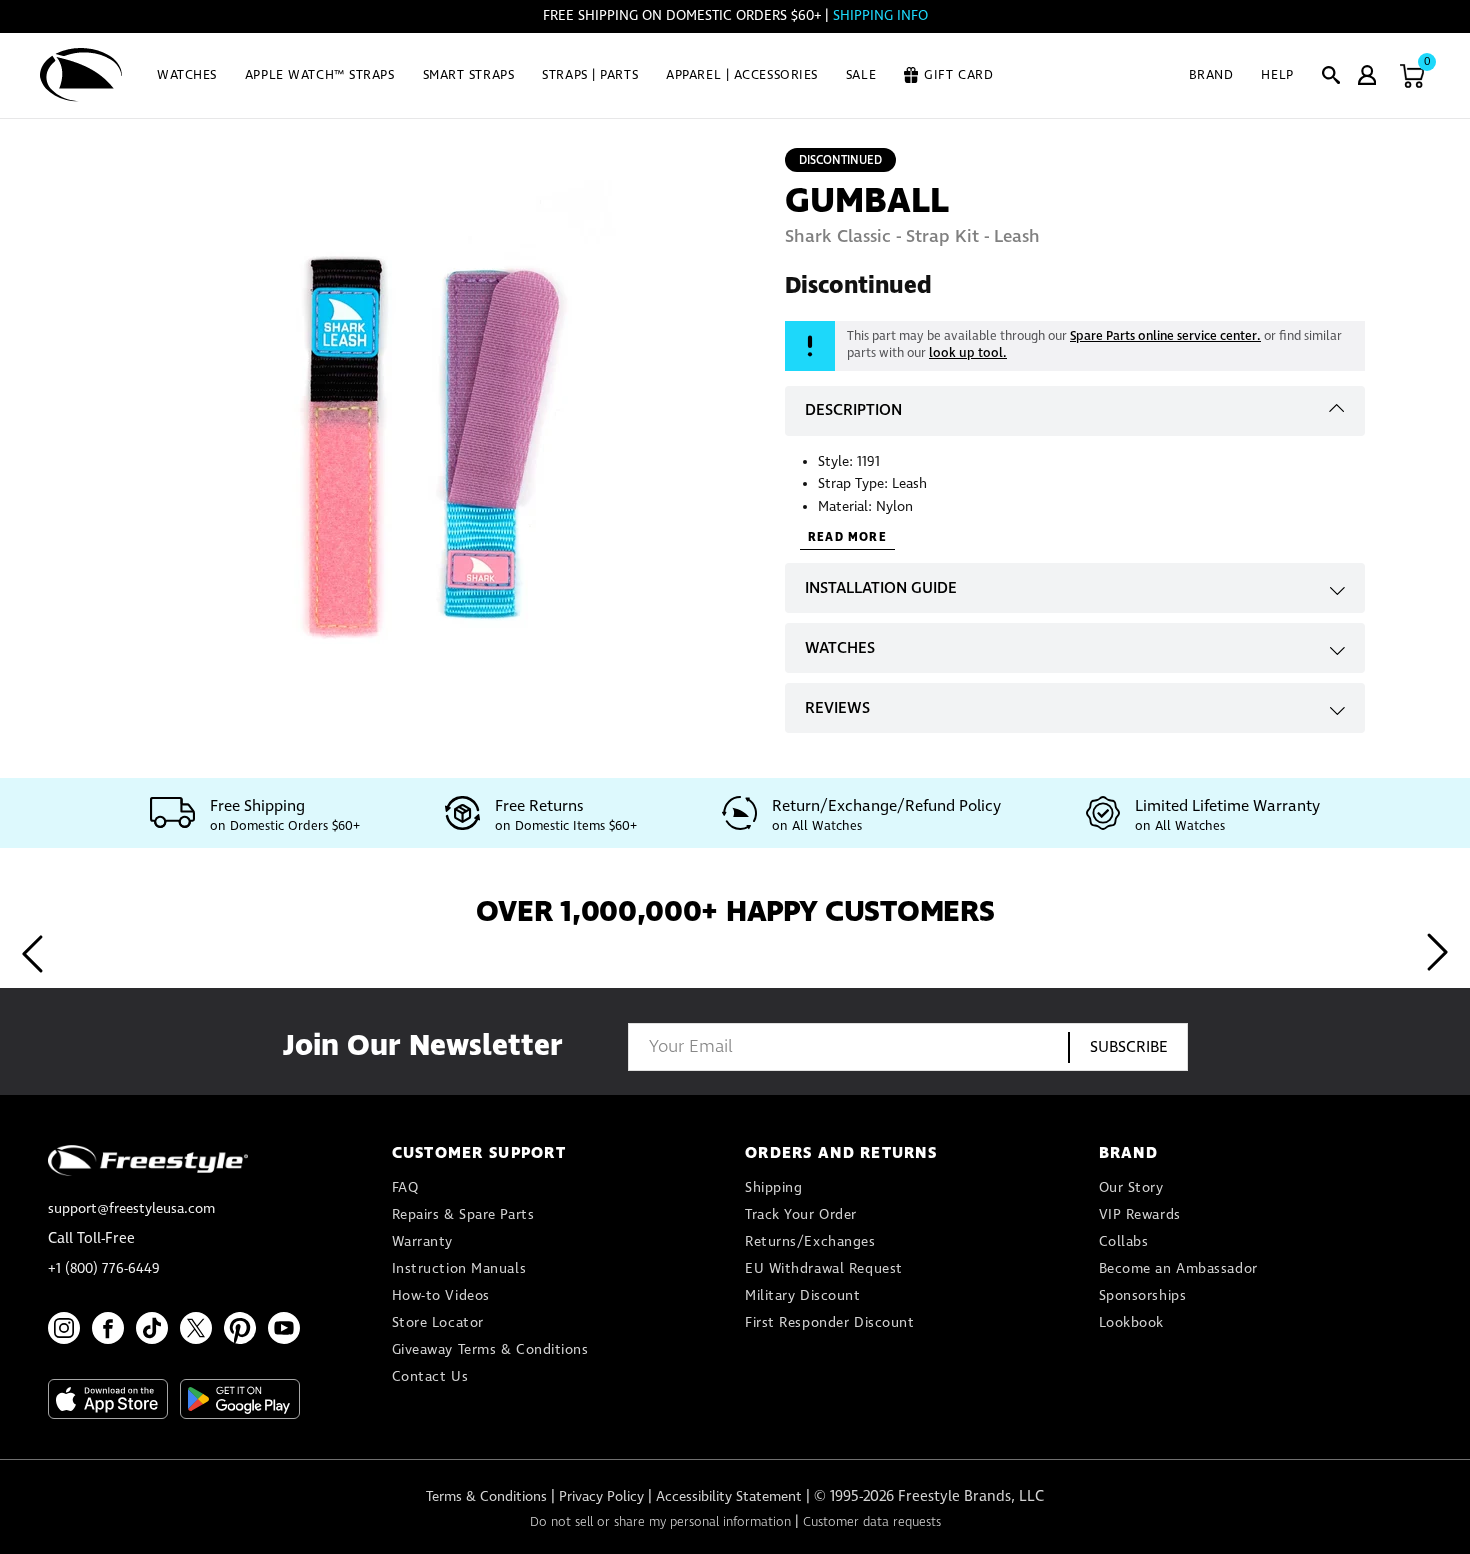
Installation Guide (881, 588)
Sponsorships (1143, 1296)
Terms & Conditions (486, 1497)
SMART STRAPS (469, 75)
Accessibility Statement (729, 1497)
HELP (1277, 75)
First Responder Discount (829, 1323)
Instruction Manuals (459, 1269)
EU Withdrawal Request (824, 1269)
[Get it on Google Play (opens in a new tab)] (240, 1399)
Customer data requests (872, 1522)
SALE (861, 75)
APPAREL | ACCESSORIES (742, 75)
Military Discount (803, 1296)
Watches (840, 648)
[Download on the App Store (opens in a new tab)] (108, 1399)
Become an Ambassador (1178, 1269)
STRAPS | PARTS (590, 75)
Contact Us (430, 1377)
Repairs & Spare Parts (463, 1215)
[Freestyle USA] (81, 75)
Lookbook (1131, 1323)
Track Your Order (801, 1215)
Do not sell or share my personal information (660, 1522)
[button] (1331, 75)
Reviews (837, 708)
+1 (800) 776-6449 (104, 1269)
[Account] (1367, 75)
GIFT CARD (958, 75)
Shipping (773, 1188)
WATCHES (187, 75)
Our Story (1131, 1188)
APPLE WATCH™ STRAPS (320, 75)
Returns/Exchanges (810, 1242)
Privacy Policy (601, 1497)
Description (853, 410)
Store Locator (438, 1323)
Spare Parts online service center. (1165, 336)
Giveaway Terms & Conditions (490, 1350)
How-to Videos (441, 1296)
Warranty (422, 1242)
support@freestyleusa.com (131, 1209)
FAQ (405, 1188)
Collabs (1124, 1242)
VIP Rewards (1140, 1215)
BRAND (1211, 75)
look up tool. (968, 353)
